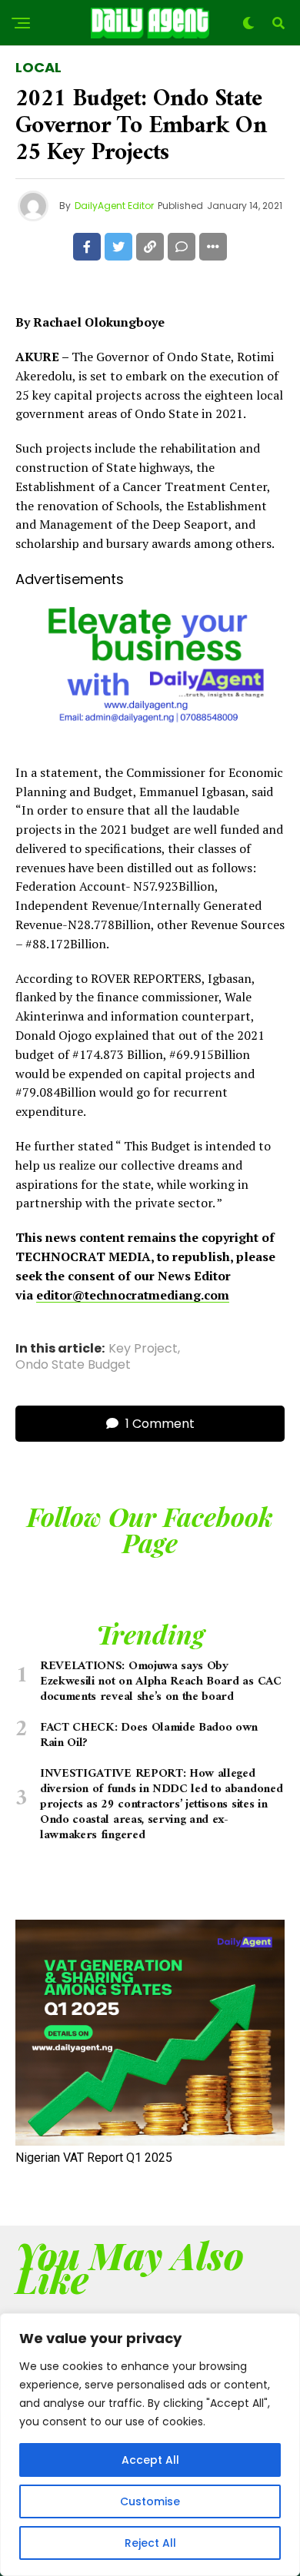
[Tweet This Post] (118, 247)
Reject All (150, 2543)
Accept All (150, 2460)
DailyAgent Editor (114, 206)
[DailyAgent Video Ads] (150, 737)
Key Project (143, 1349)
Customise (150, 2501)
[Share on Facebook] (87, 247)
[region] (150, 2445)
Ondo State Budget (73, 1365)
